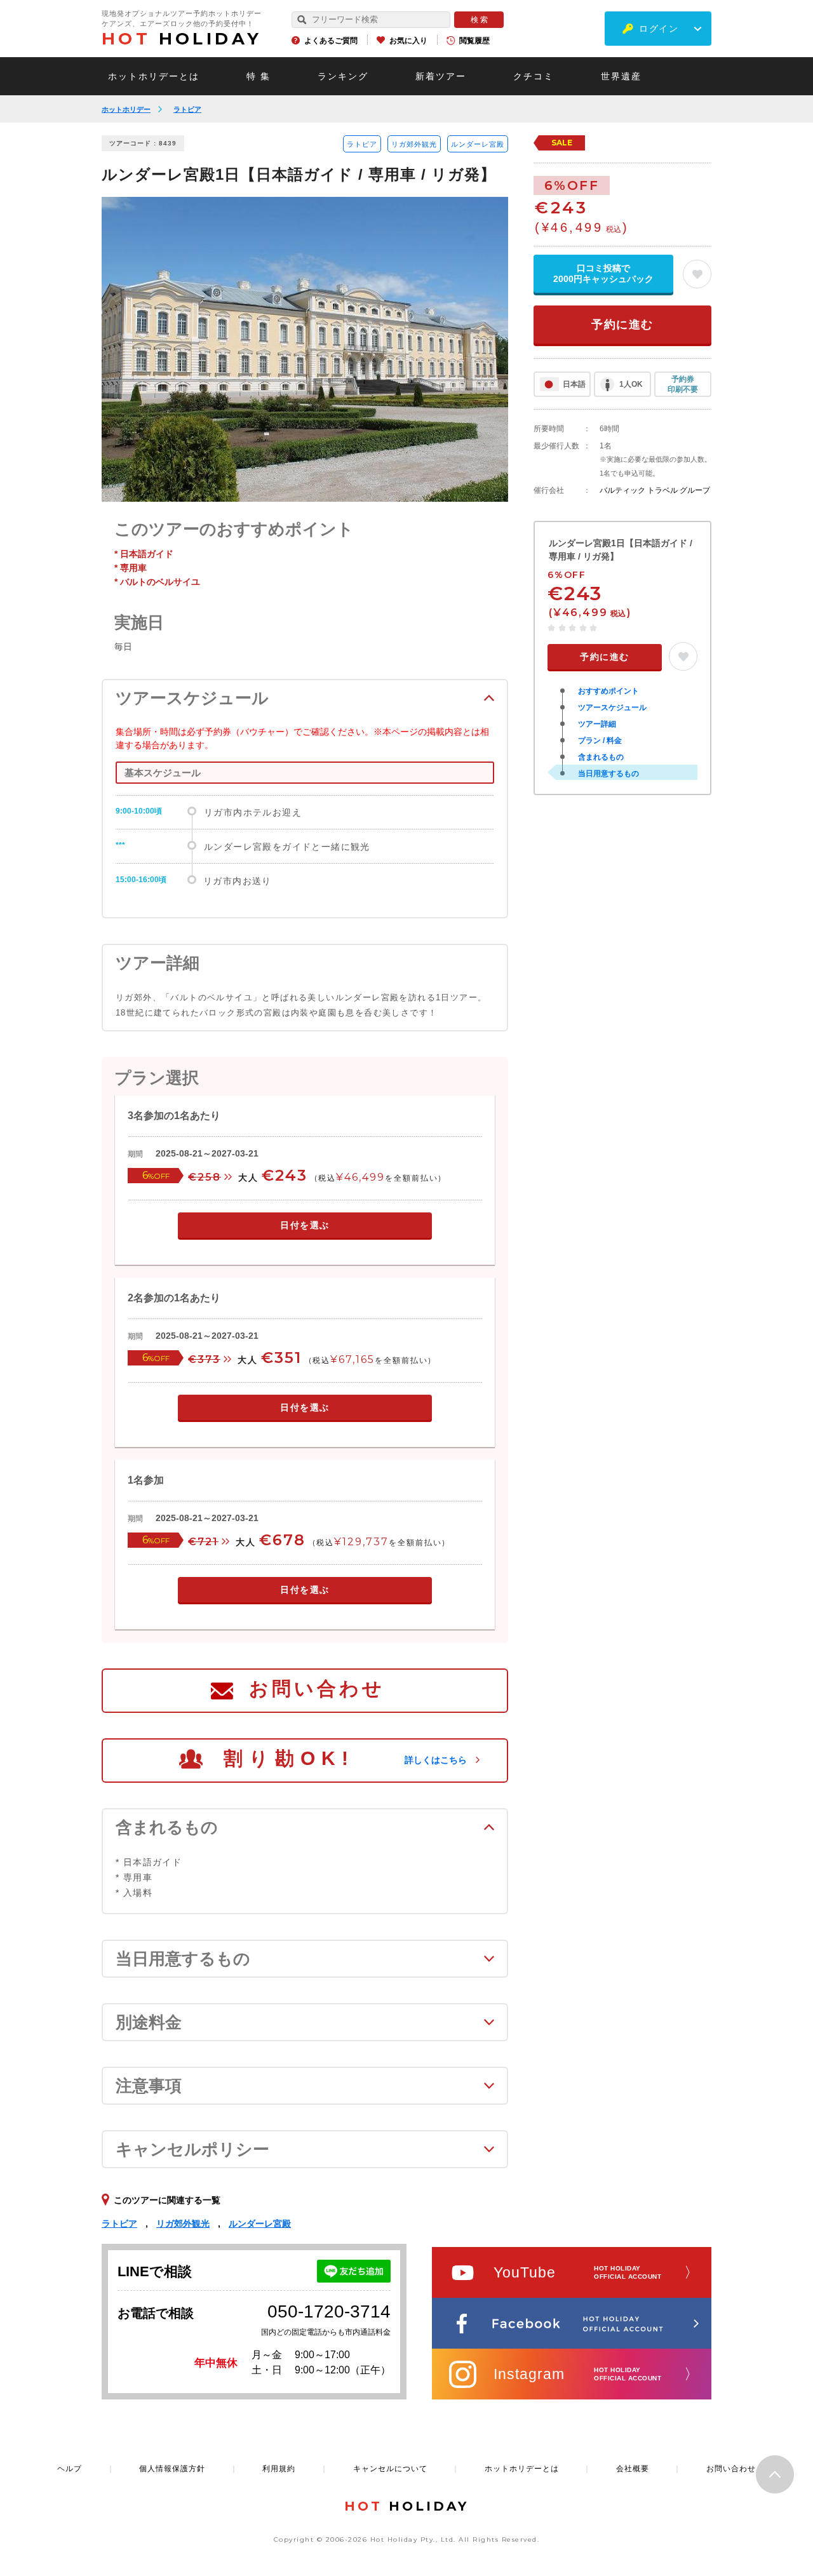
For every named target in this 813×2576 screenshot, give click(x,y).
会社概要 (633, 2469)
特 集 (259, 76)
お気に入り (408, 41)
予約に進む (622, 325)
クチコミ (534, 76)
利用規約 (279, 2469)
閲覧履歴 (474, 41)
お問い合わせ (317, 1688)
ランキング (343, 76)
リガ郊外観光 (414, 144)
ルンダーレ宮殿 (478, 144)
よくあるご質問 (331, 41)
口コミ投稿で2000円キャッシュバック (603, 273)
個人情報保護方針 (172, 2469)
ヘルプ (70, 2469)
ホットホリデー (126, 109)
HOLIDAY (182, 39)
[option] (305, 349)
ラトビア (187, 109)
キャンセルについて (390, 2469)
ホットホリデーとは (154, 76)
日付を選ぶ (305, 1225)
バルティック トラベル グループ (655, 490)
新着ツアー (441, 76)
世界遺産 (621, 76)
